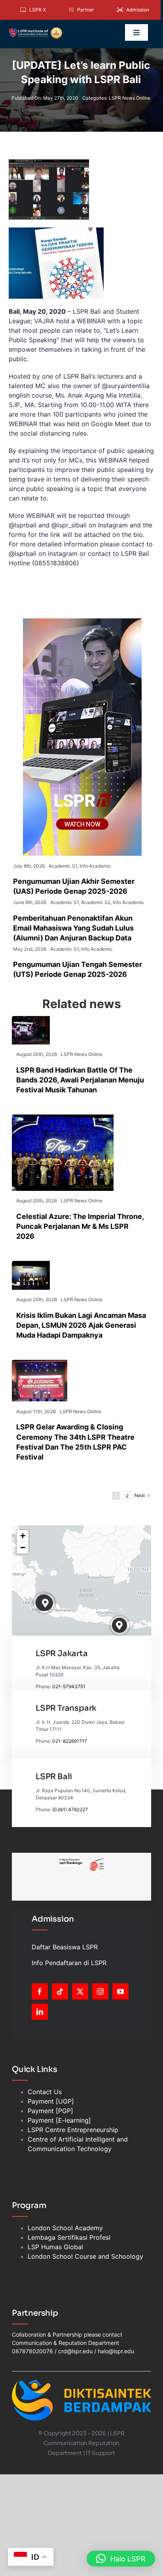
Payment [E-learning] (59, 2120)
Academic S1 (63, 866)
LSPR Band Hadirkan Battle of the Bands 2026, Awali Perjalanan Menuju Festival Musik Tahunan (80, 1080)
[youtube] (120, 1991)
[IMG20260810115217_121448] (31, 1264)
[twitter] (80, 1991)
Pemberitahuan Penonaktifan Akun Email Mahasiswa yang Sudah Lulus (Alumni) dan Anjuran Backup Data (73, 928)
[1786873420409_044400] (63, 1118)
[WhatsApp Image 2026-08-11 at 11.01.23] (40, 1363)
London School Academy (65, 2228)
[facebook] (40, 1991)
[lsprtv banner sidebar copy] (82, 622)
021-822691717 (70, 1741)
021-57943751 (69, 1686)
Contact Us (45, 2092)
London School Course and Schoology (85, 2256)
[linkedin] (40, 2012)
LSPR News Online (130, 98)
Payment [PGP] (50, 2111)
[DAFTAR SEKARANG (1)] (36, 30)
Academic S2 (96, 902)
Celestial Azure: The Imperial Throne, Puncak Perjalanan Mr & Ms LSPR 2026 (80, 1226)
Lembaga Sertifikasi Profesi (69, 2237)
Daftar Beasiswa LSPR (65, 1947)
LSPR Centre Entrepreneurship (73, 2130)
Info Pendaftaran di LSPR (69, 1963)
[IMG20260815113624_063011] (31, 1019)
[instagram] (100, 1991)
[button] (46, 1603)
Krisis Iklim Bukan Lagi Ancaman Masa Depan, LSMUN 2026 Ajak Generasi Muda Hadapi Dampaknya (81, 1325)
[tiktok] (60, 1991)
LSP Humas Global (55, 2247)
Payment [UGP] (51, 2101)
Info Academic (95, 866)
